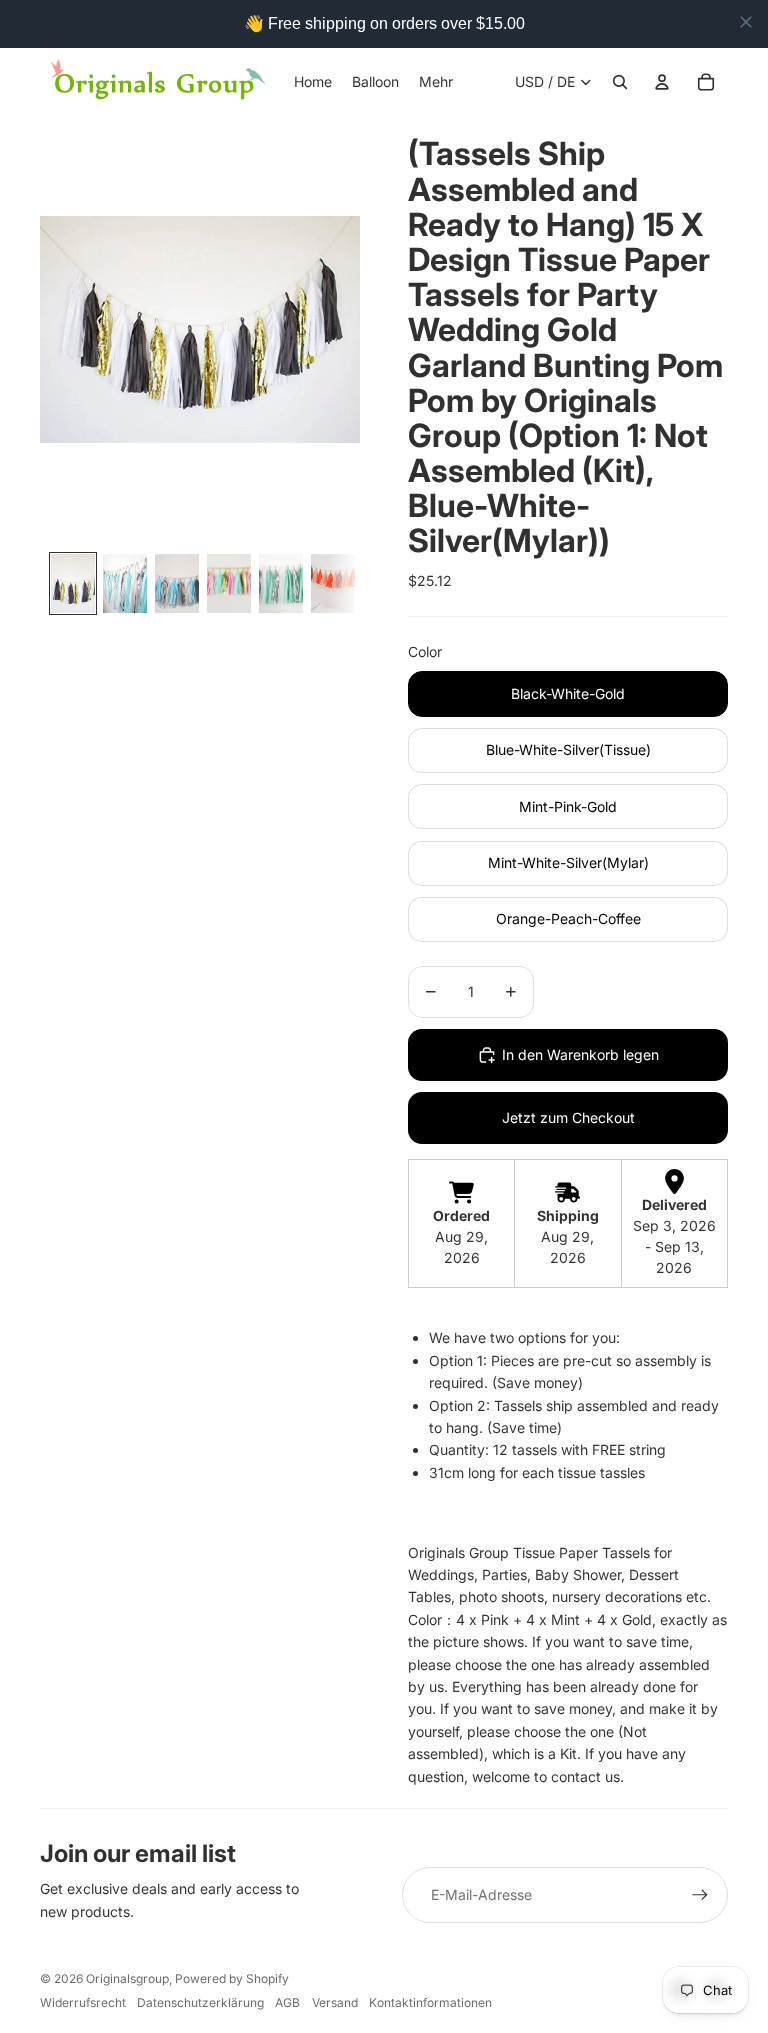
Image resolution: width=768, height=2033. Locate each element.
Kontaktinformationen (430, 2002)
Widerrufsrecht (83, 2002)
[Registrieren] (700, 1895)
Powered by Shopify (232, 1978)
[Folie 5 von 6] (281, 583)
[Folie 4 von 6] (229, 583)
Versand (335, 2002)
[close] (746, 22)
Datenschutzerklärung (200, 2002)
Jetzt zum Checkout (568, 1117)
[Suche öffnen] (620, 82)
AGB (287, 2002)
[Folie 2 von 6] (125, 583)
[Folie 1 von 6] (73, 583)
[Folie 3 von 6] (177, 583)
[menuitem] (436, 82)
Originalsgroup (127, 1978)
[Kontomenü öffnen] (662, 82)
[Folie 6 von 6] (333, 583)
